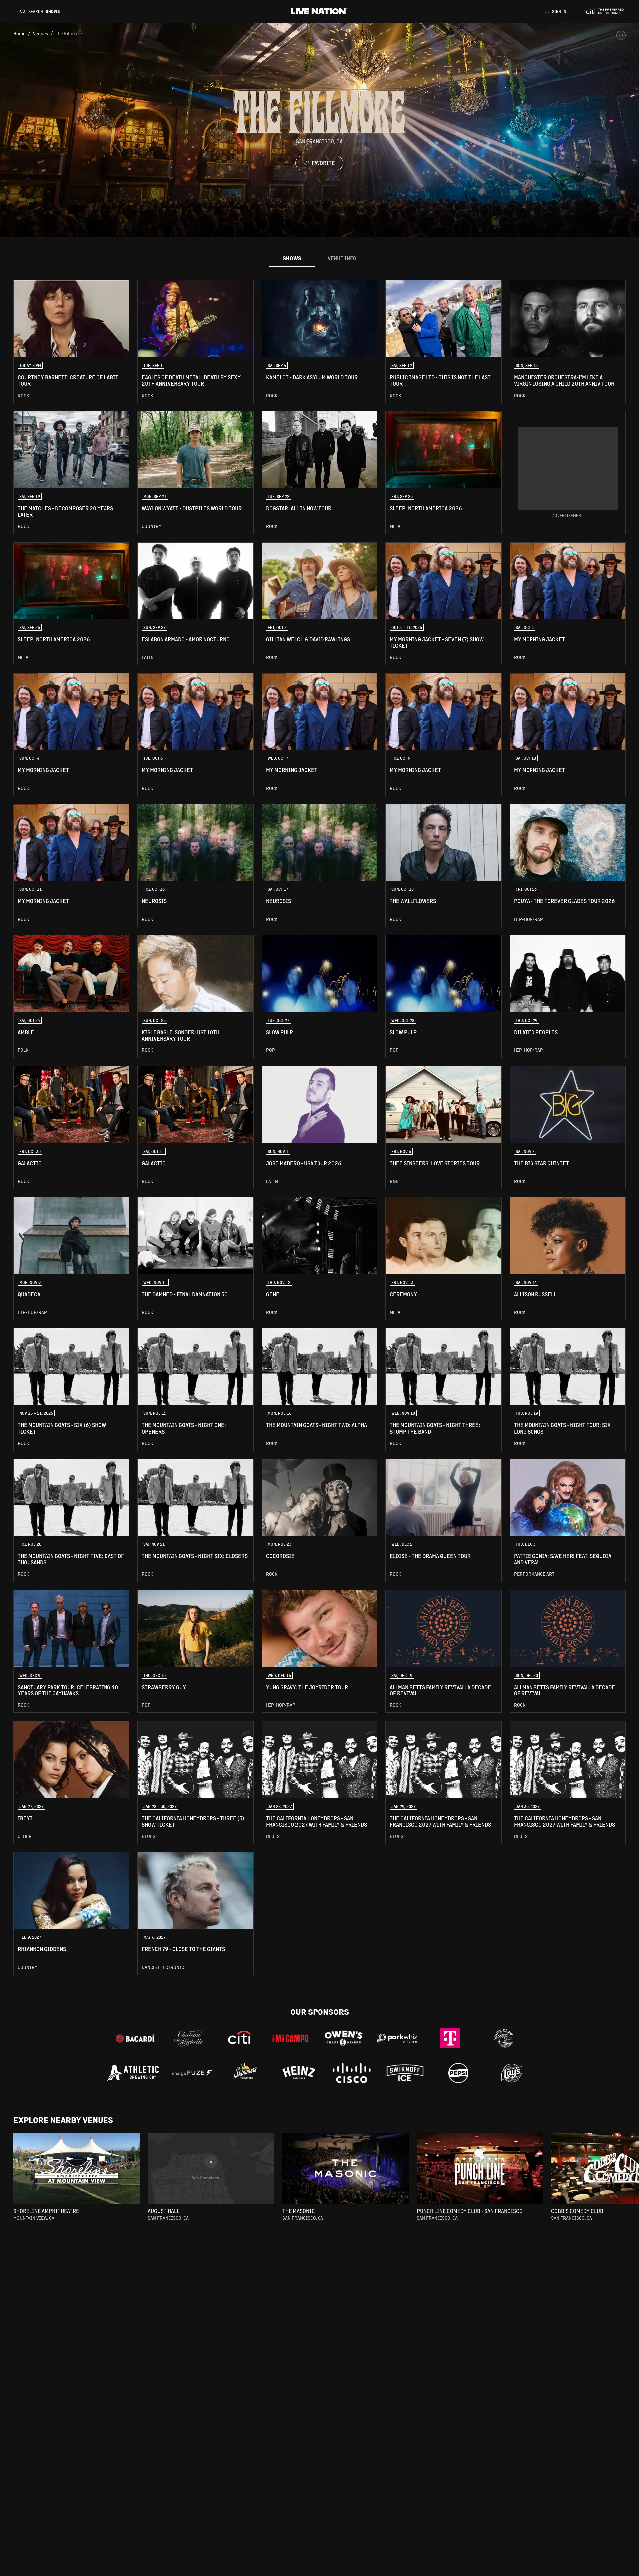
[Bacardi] (135, 2038)
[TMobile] (450, 2038)
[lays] (512, 2073)
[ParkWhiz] (397, 2038)
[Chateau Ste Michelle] (189, 2038)
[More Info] (621, 35)
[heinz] (299, 2073)
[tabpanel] (319, 1127)
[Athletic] (133, 2073)
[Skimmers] (245, 2073)
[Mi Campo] (291, 2038)
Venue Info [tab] (342, 258)
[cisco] (352, 2073)
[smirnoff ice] (405, 2073)
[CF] (192, 2073)
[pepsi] (458, 2073)
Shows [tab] (292, 258)
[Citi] (240, 2038)
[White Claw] (504, 2038)
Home (19, 33)
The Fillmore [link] (69, 33)
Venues (40, 33)
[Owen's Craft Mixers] (344, 2038)
